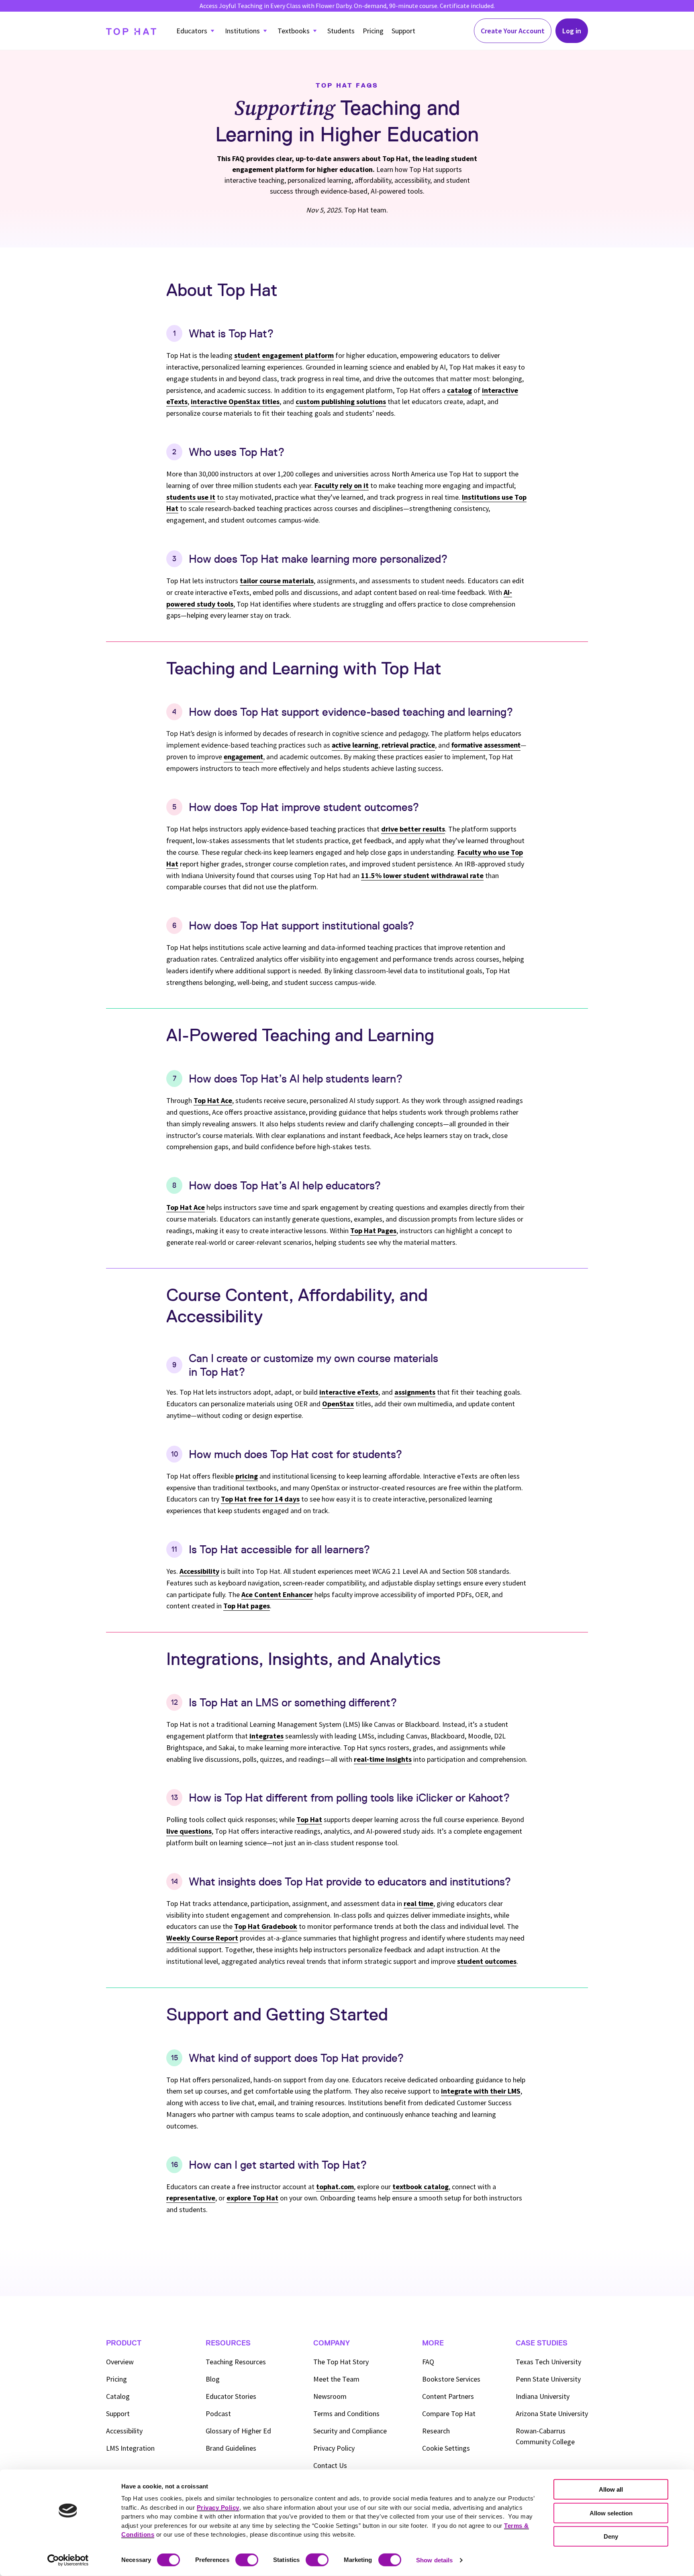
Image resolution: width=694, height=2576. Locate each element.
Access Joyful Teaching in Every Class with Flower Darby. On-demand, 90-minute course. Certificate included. (347, 6)
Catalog (118, 2396)
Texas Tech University (548, 2362)
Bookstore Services (451, 2379)
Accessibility (124, 2431)
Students (341, 31)
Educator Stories (231, 2396)
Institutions (242, 31)
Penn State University (548, 2379)
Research (436, 2431)
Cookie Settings (446, 2448)
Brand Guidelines (231, 2448)
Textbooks (294, 31)
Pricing (373, 31)
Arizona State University (552, 2414)
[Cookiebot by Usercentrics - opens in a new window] (68, 2560)
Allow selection (611, 2513)
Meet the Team (336, 2379)
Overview (120, 2362)
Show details (434, 2560)
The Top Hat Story (341, 2362)
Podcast (218, 2414)
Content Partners (448, 2396)
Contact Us (330, 2465)
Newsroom (330, 2396)
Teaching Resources (236, 2362)
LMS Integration (130, 2448)
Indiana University (543, 2396)
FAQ (428, 2362)
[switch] (247, 2560)
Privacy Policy (334, 2448)
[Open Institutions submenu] (265, 31)
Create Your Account (513, 31)
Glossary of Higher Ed (238, 2431)
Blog (213, 2379)
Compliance (350, 2431)
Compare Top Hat (449, 2414)
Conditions (346, 2414)
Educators (192, 31)
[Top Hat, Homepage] (131, 31)
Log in (572, 31)
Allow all (611, 2489)
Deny (611, 2536)
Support (403, 31)
